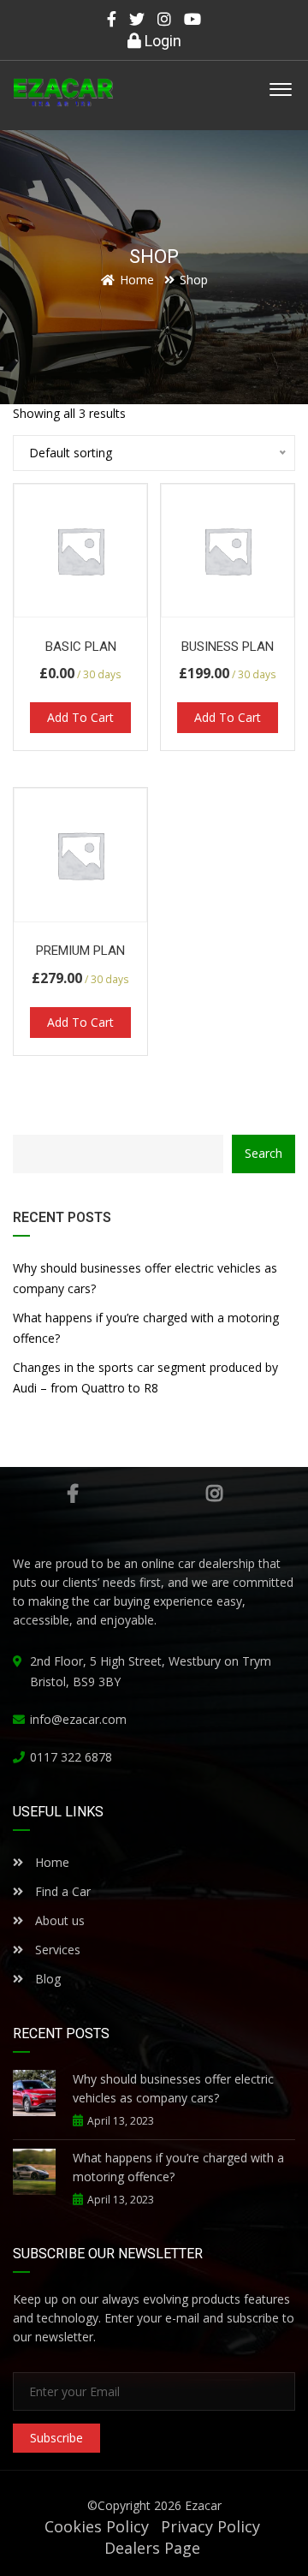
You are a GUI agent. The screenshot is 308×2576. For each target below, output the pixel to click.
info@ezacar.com (78, 1719)
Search (264, 1153)
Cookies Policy (97, 2526)
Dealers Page (152, 2548)
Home (50, 1862)
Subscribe (56, 2438)
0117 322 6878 (71, 1757)
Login (161, 41)
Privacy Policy (210, 2526)
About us (60, 1920)
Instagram (214, 1494)
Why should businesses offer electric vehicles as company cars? (145, 1278)
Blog (46, 1979)
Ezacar (203, 2505)
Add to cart (80, 717)
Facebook (73, 1494)
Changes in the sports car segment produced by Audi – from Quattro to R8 (145, 1377)
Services (58, 1950)
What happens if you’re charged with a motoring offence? (146, 1328)
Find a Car (61, 1891)
